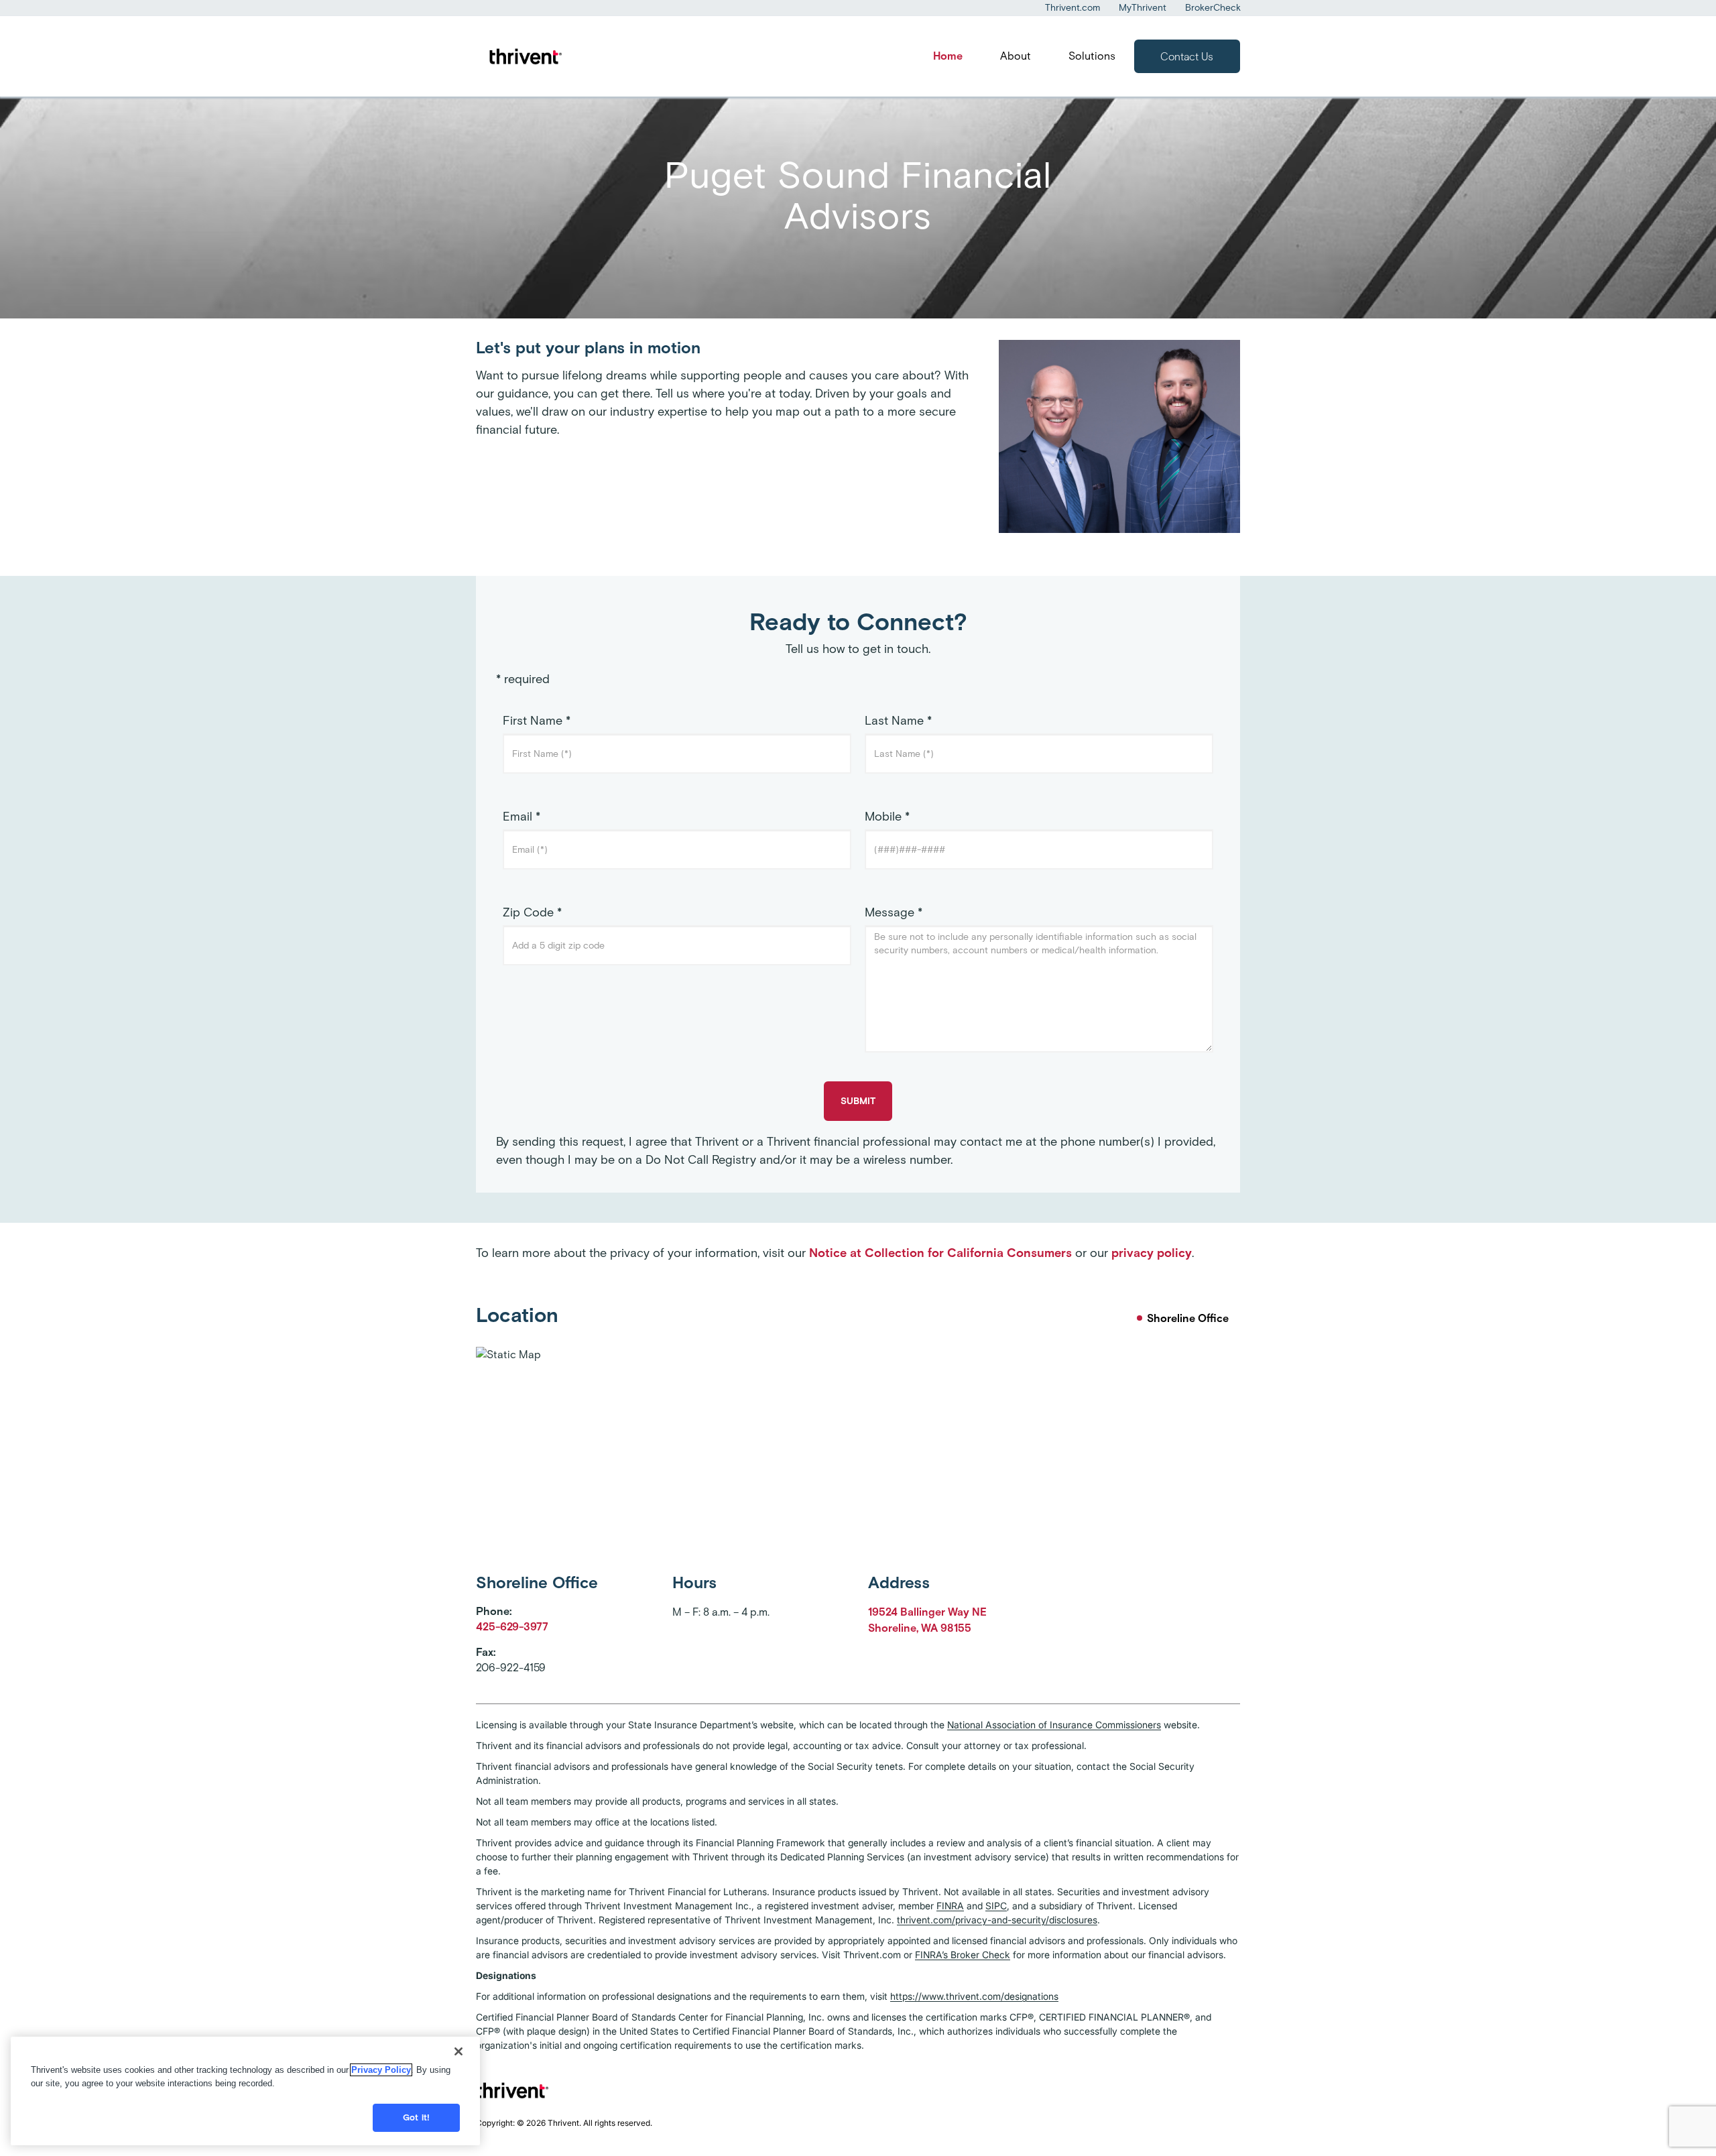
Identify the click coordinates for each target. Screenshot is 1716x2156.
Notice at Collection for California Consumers (940, 1253)
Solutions (1092, 56)
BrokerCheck (1213, 8)
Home (948, 56)
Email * (522, 817)
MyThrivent (1143, 8)
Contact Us (1187, 57)
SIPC (996, 1906)
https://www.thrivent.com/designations (974, 1996)
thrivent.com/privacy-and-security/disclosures (997, 1920)
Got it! (416, 2117)
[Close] (458, 2051)
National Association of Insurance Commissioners (1054, 1725)
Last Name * (898, 721)
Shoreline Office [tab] (1188, 1318)
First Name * (537, 721)
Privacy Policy (381, 2070)
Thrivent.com (1072, 8)
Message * (894, 912)
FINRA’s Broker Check (963, 1955)
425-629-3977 (512, 1627)
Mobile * (887, 817)
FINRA (950, 1906)
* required (523, 679)
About (1016, 56)
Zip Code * (532, 912)
